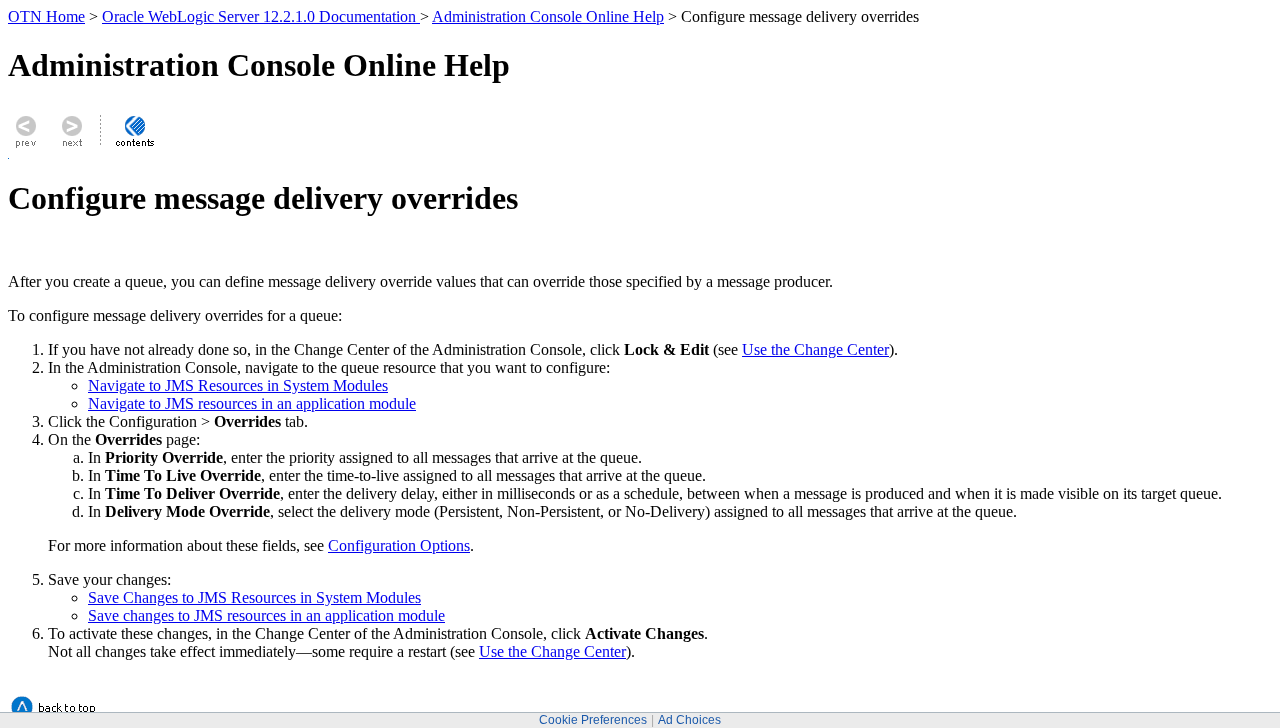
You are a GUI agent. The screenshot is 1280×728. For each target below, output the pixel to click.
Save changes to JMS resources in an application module (266, 615)
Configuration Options (399, 545)
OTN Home (46, 16)
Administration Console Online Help (548, 16)
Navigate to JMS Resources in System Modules (238, 385)
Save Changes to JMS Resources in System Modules (254, 597)
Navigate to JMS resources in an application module (252, 403)
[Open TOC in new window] (134, 146)
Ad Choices (689, 720)
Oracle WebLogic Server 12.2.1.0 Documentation (261, 16)
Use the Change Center (815, 349)
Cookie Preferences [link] (593, 720)
